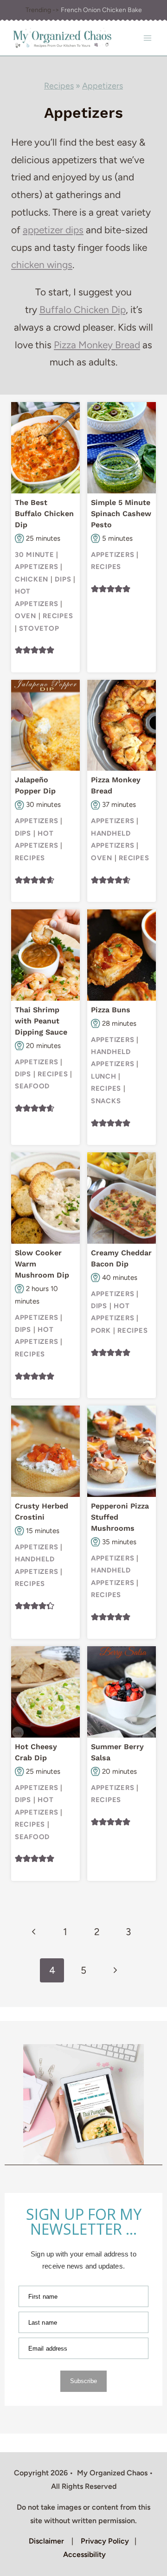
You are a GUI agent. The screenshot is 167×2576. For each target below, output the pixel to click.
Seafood (32, 1086)
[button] (19, 650)
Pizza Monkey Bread (97, 345)
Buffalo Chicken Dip (83, 310)
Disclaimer (46, 2541)
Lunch (104, 1076)
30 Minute (35, 555)
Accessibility (84, 2554)
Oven (26, 616)
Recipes (59, 86)
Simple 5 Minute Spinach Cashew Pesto (121, 514)
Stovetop (39, 628)
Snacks (106, 1101)
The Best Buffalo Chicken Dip (44, 514)
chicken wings (42, 265)
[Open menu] (147, 38)
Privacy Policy (105, 2541)
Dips (63, 579)
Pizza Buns (111, 1010)
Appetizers (103, 86)
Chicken (32, 579)
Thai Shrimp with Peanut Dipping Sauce (41, 1021)
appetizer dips (53, 230)
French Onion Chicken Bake (101, 10)
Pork (101, 1330)
